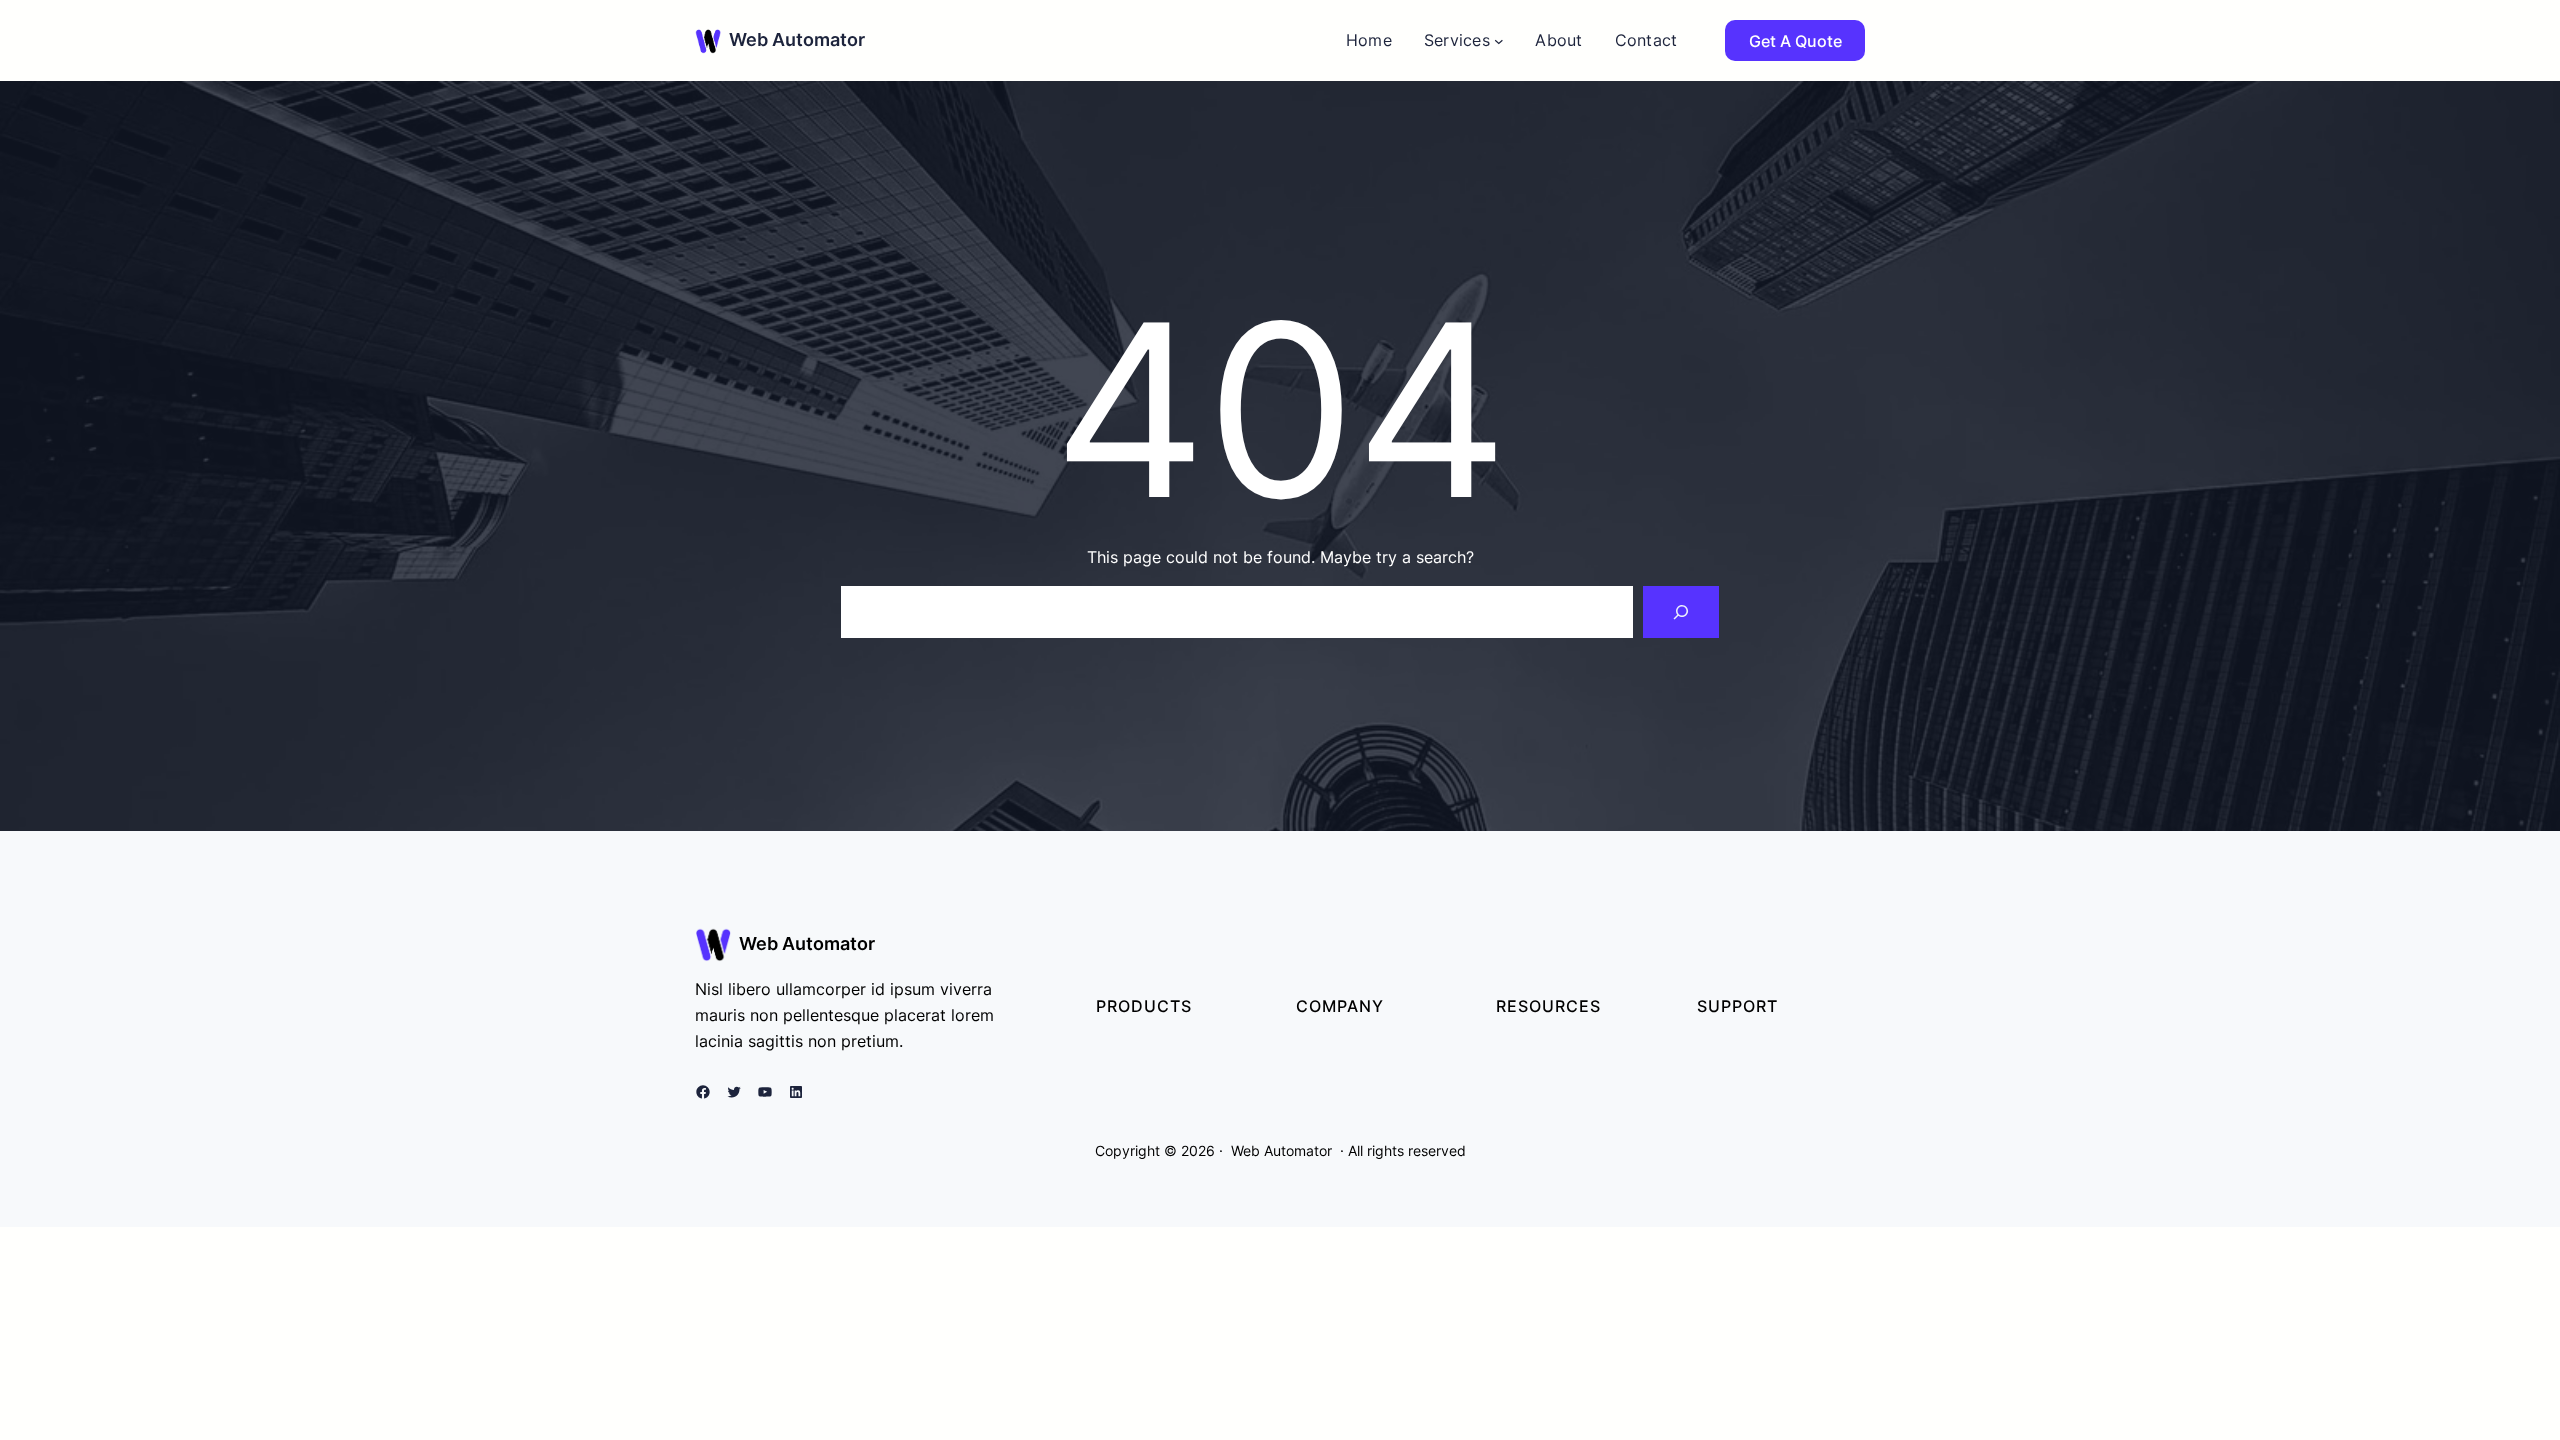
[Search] (1681, 612)
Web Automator (797, 39)
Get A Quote (1795, 41)
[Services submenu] (1499, 41)
